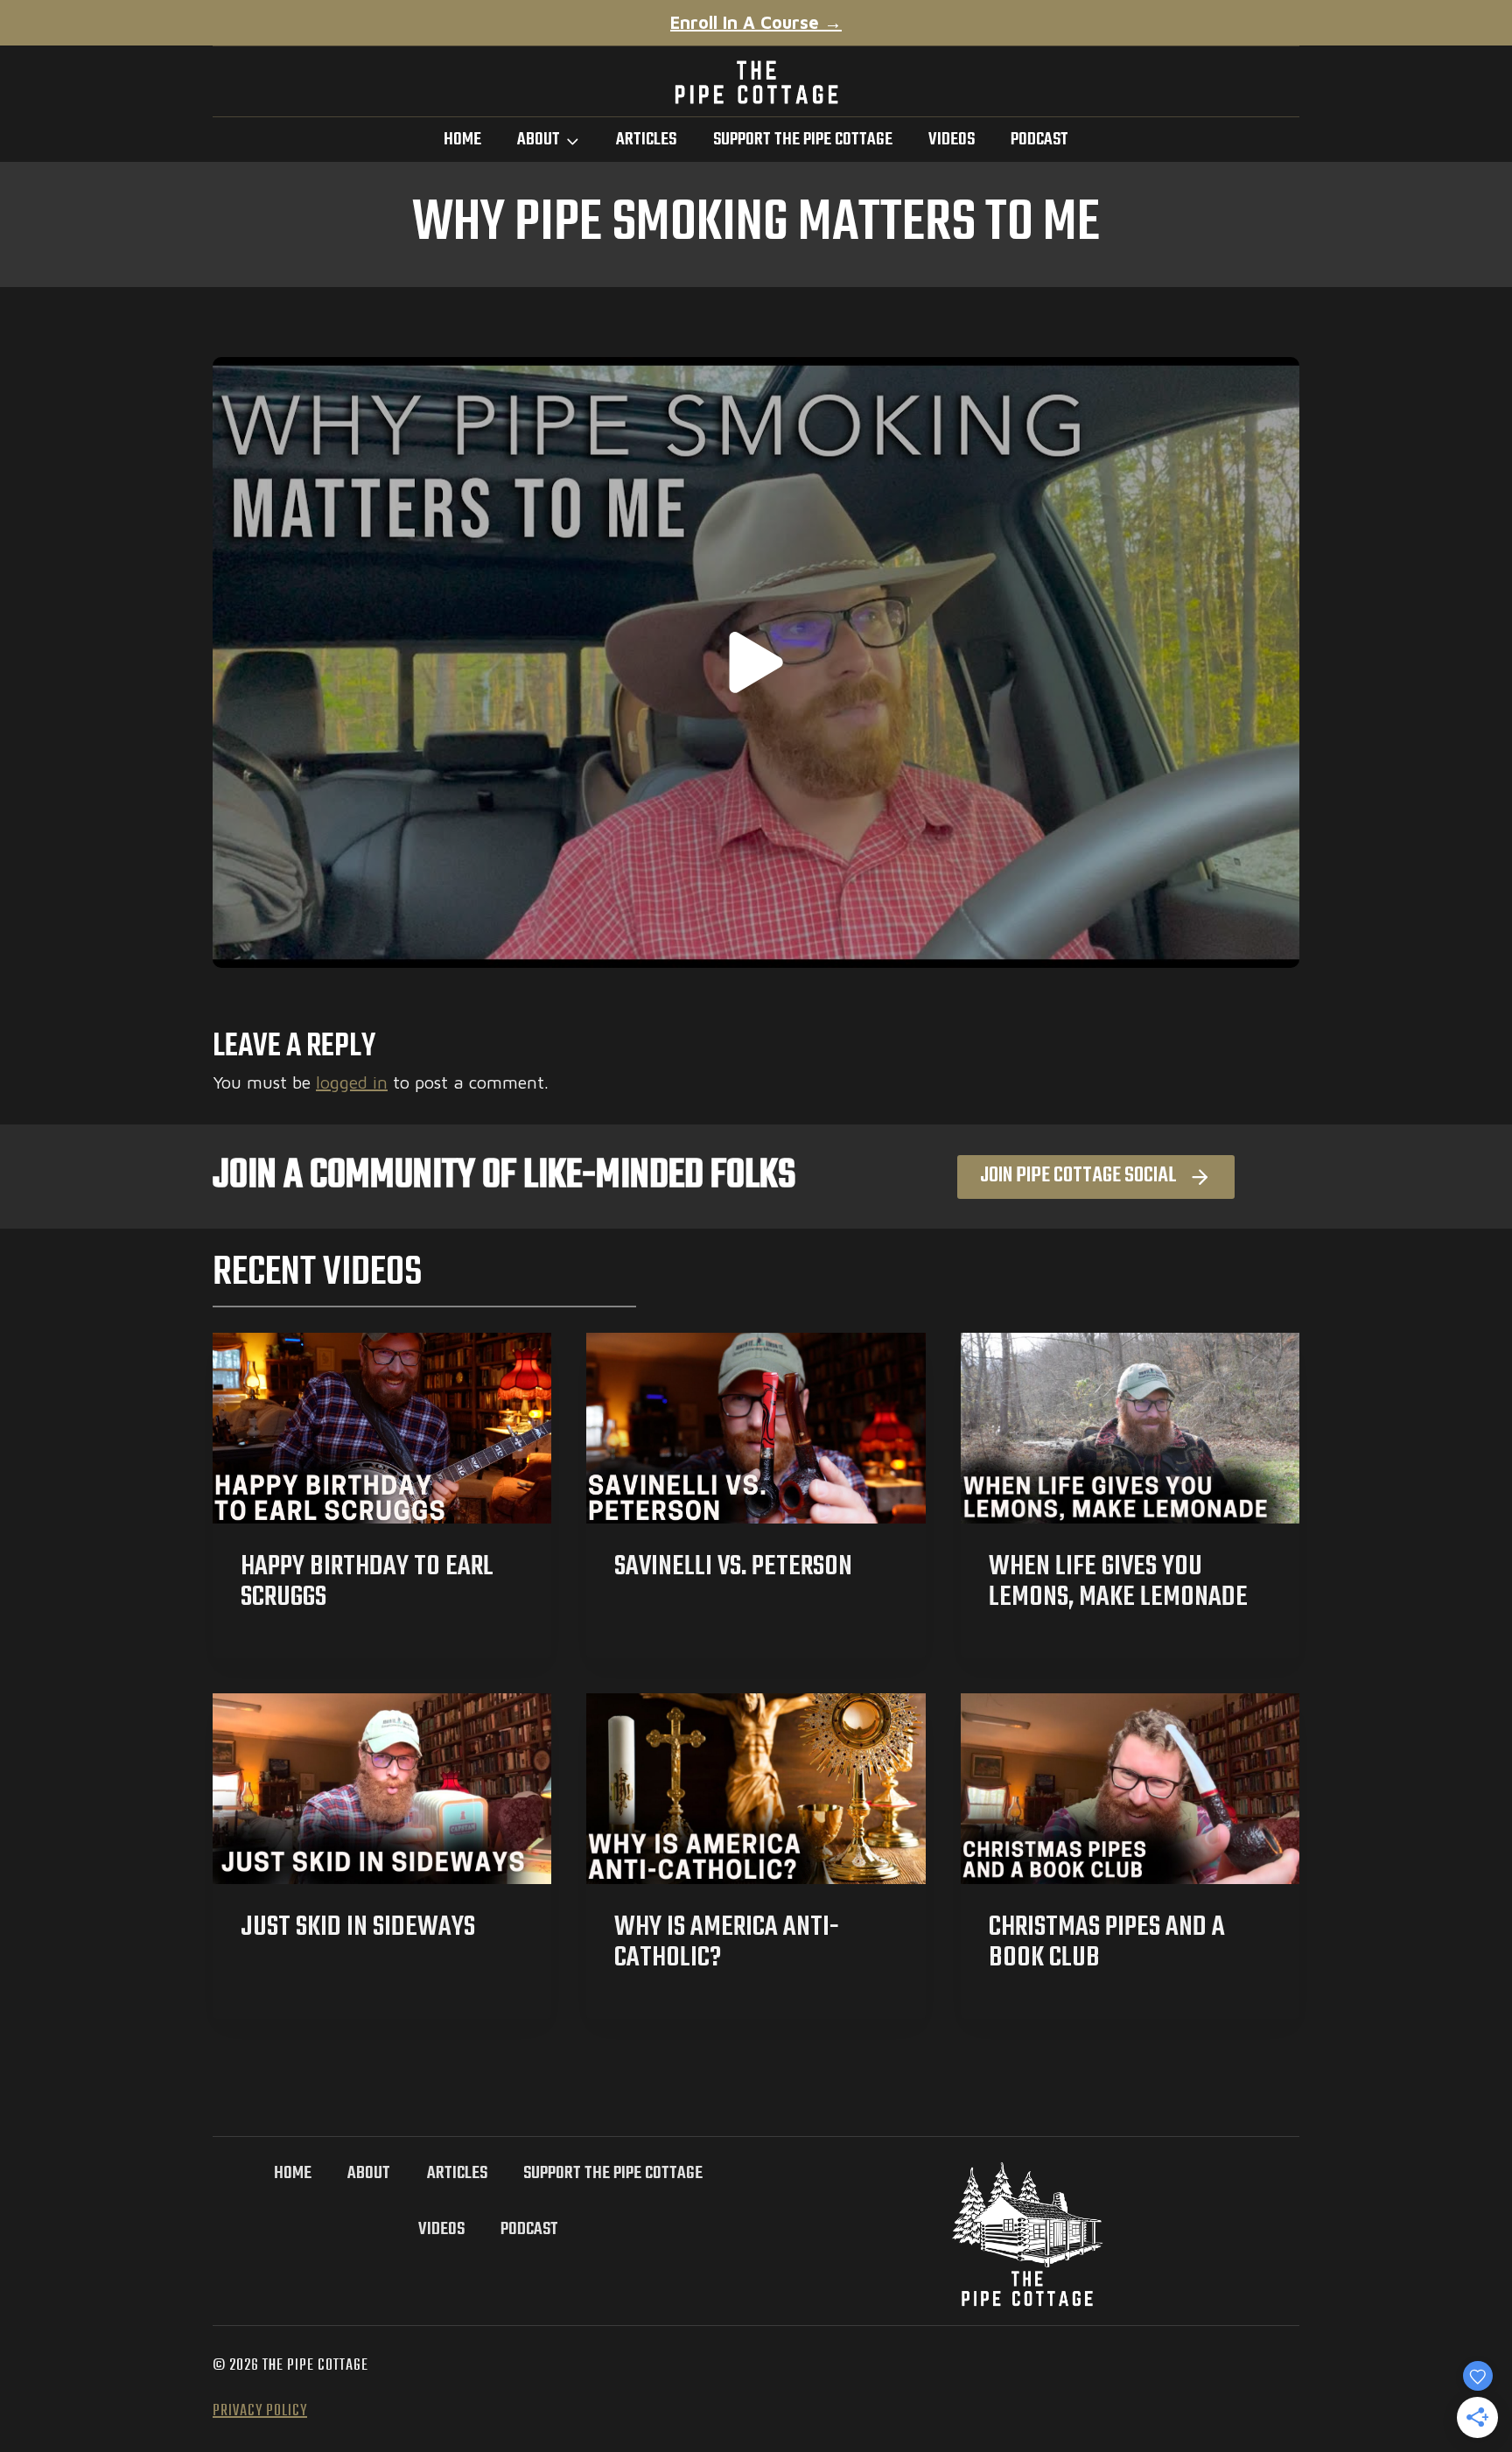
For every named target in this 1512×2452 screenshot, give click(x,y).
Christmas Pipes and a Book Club (1107, 1943)
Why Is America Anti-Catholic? (727, 1943)
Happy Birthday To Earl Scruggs (367, 1582)
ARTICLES (646, 140)
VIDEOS (952, 140)
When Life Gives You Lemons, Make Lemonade (1118, 1582)
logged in (352, 1082)
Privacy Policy (260, 2411)
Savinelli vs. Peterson (733, 1567)
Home (462, 140)
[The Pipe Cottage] (756, 82)
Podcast (1039, 140)
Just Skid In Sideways (358, 1927)
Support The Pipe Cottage (803, 140)
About (369, 2173)
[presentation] (382, 1428)
